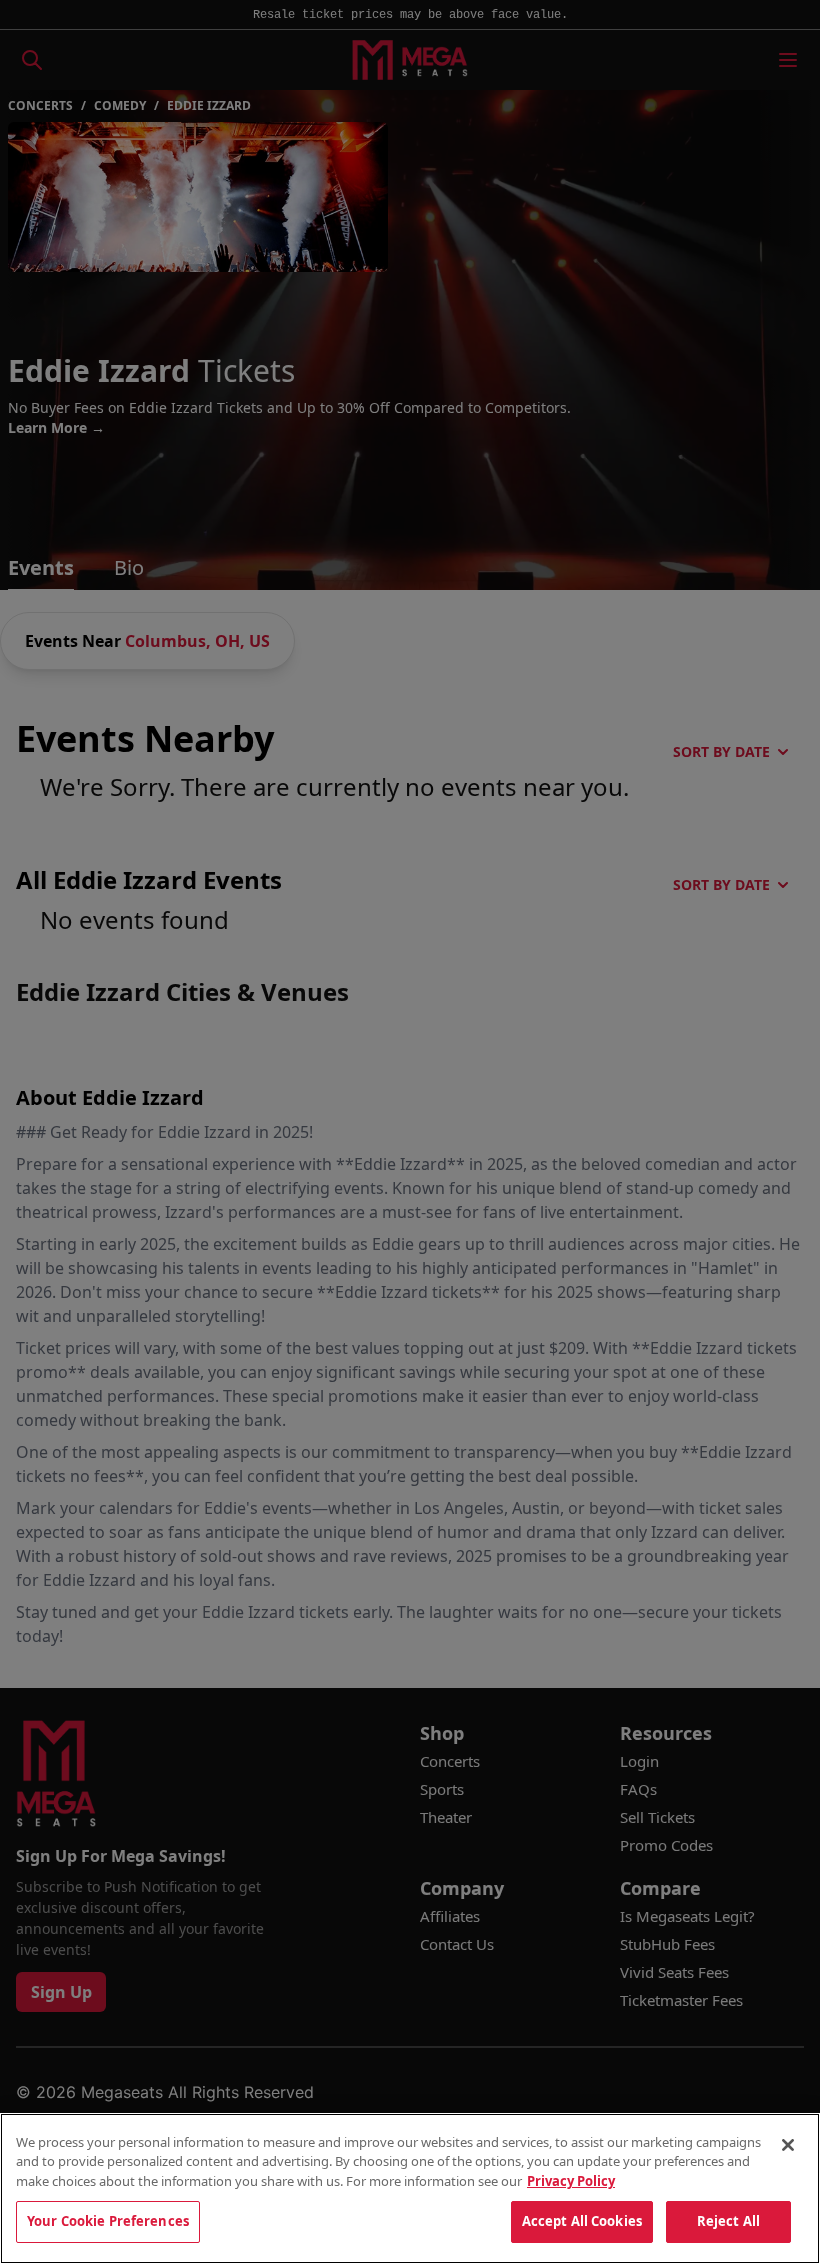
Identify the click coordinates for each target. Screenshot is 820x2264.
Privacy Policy (571, 2181)
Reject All (728, 2221)
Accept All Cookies (582, 2221)
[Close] (788, 2145)
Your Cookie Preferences (108, 2221)
